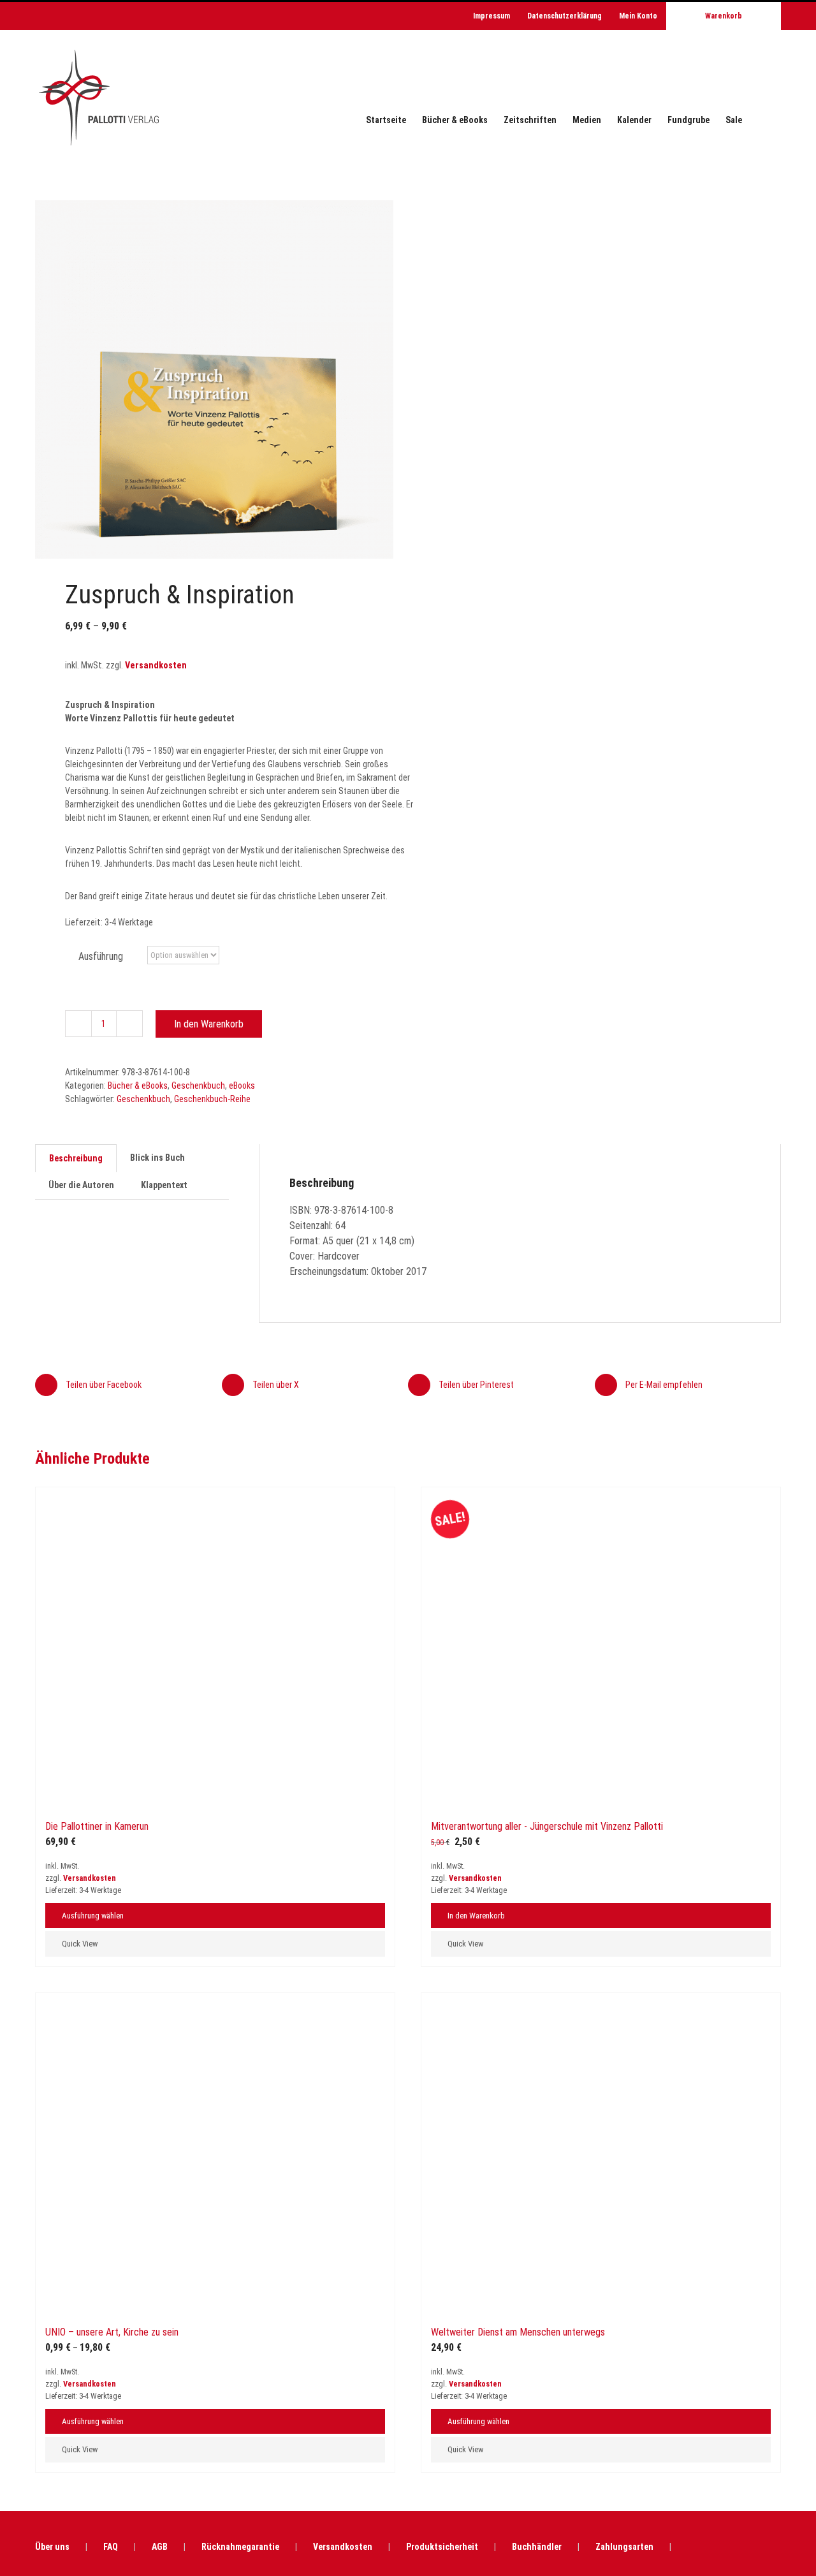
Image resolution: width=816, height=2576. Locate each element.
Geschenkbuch (198, 1086)
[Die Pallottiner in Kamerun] (215, 1966)
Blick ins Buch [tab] (157, 1158)
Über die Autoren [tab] (81, 1185)
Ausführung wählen (93, 2553)
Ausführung (101, 956)
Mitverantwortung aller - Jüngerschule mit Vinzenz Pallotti (547, 2464)
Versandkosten (156, 666)
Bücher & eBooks (138, 1086)
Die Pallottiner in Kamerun (97, 2464)
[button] (761, 120)
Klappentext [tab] (164, 1185)
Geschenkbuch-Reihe (212, 1099)
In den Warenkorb (209, 1024)
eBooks (242, 1086)
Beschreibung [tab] (76, 1158)
